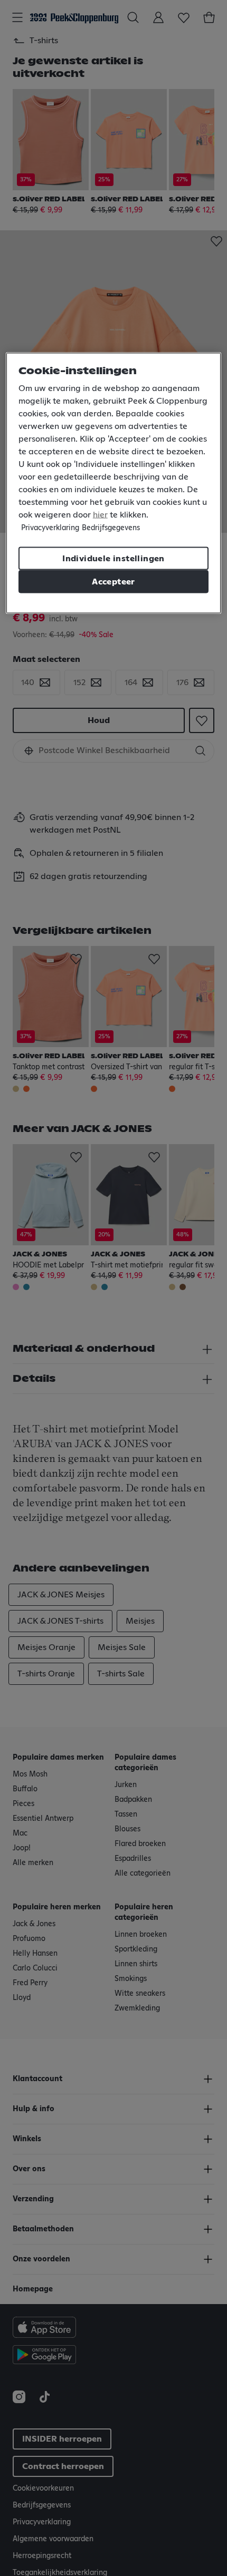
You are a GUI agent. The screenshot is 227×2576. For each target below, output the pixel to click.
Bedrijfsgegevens (111, 528)
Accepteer (113, 582)
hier (100, 515)
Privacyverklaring (50, 528)
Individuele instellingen (113, 559)
